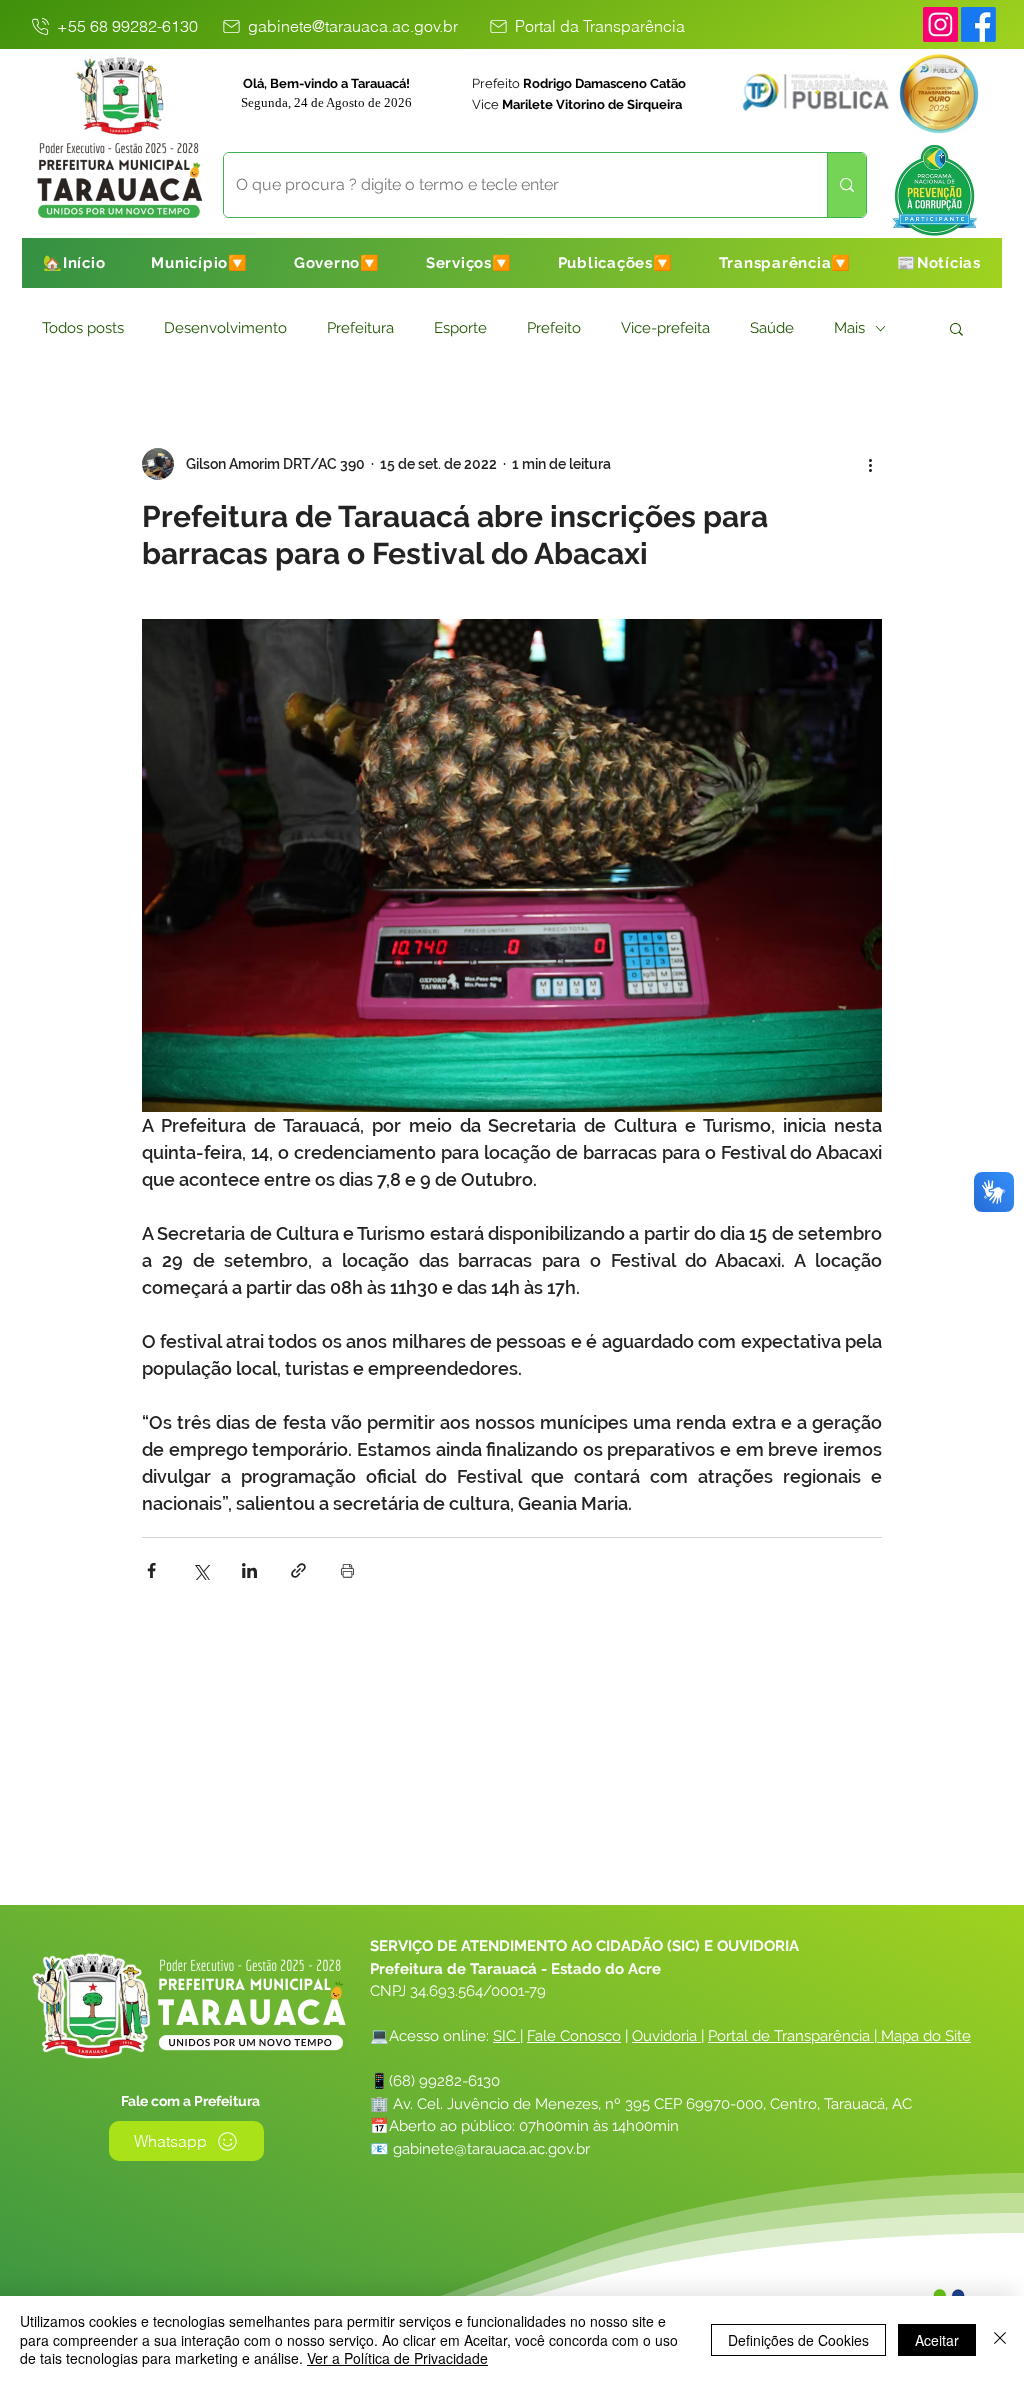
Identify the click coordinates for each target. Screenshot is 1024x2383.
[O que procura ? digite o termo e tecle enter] (846, 185)
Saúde (772, 328)
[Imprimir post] (347, 1570)
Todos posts (83, 328)
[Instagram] (940, 24)
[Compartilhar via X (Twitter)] (200, 1570)
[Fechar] (1000, 2339)
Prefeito (554, 328)
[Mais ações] (870, 464)
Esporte (460, 328)
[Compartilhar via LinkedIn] (249, 1570)
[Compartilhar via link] (298, 1570)
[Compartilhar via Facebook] (151, 1570)
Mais (849, 328)
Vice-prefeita (665, 328)
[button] (199, 263)
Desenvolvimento (225, 328)
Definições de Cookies (798, 2340)
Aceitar (937, 2340)
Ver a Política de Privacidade (397, 2358)
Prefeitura (360, 328)
